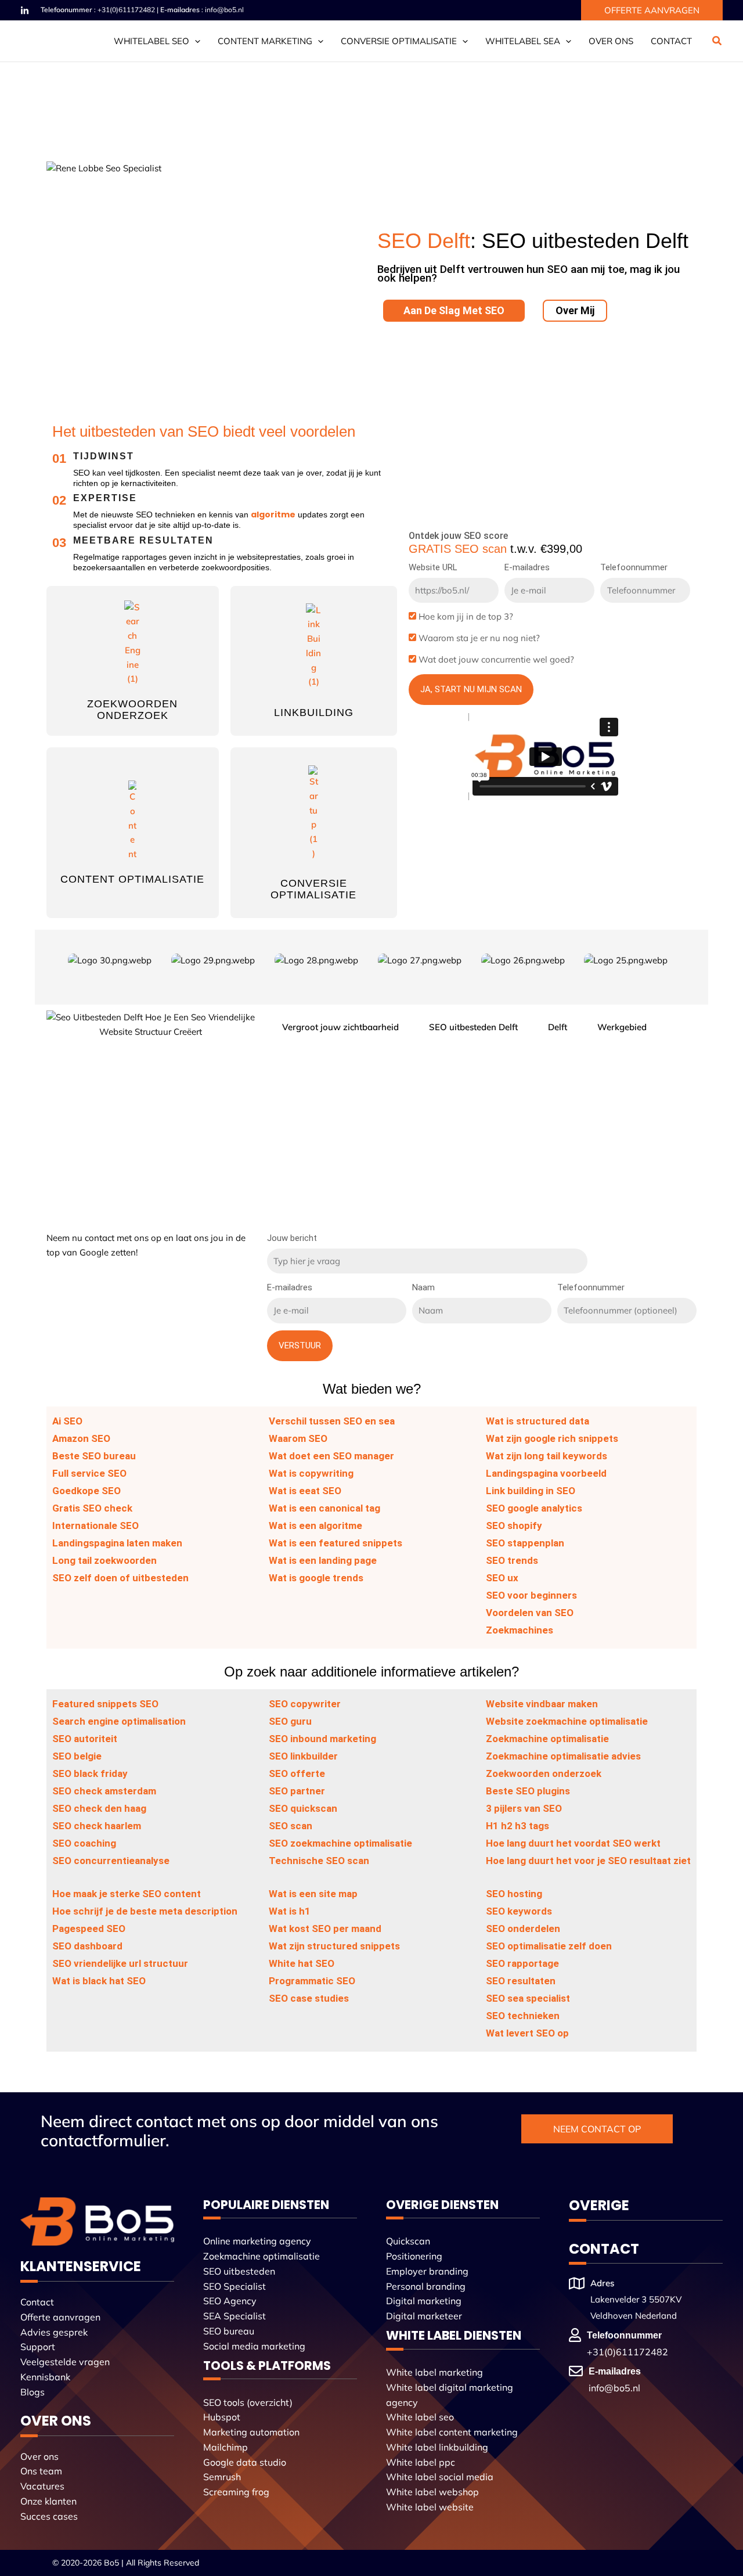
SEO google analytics (534, 1508)
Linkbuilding (314, 713)
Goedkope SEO (86, 1491)
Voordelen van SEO (530, 1613)
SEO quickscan (303, 1808)
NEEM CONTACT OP (597, 2129)
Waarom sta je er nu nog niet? (479, 638)
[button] (652, 10)
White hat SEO (302, 1963)
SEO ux (502, 1578)
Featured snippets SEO (105, 1704)
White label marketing (434, 2372)
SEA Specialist (235, 2316)
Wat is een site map (313, 1894)
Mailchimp (226, 2447)
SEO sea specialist (528, 1998)
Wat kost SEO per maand (325, 1929)
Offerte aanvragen (60, 2317)
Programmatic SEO (312, 1981)
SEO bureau (229, 2331)
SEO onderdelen (523, 1929)
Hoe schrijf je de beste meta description (145, 1911)
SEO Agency (230, 2301)
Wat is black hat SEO (99, 1981)
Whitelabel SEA (523, 41)
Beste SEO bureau (94, 1456)
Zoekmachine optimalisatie (547, 1739)
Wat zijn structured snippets (334, 1946)
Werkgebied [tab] (622, 1027)
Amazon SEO (81, 1438)
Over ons (611, 41)
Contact (671, 41)
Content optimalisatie (132, 879)
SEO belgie (77, 1756)
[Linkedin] (25, 11)
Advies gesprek (54, 2332)
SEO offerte (297, 1773)
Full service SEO (89, 1473)
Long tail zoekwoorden (104, 1560)
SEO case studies (309, 1998)
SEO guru (290, 1721)
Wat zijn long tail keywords (547, 1456)
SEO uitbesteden (239, 2271)
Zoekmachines (520, 1630)
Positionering (414, 2256)
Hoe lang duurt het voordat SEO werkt (573, 1843)
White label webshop (432, 2492)
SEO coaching (84, 1843)
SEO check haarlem (97, 1826)
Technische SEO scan (319, 1861)
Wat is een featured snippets (336, 1543)
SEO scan (291, 1826)
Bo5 (111, 2563)
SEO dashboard (87, 1946)
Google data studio (245, 2462)
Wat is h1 (290, 1911)
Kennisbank (45, 2377)
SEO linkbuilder (303, 1756)
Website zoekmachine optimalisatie (567, 1721)
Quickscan (408, 2241)
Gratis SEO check (92, 1508)
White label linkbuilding (437, 2447)
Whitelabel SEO (152, 41)
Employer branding (427, 2271)
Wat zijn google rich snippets (552, 1438)
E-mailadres (527, 567)
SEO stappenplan (525, 1543)
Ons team (41, 2471)
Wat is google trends (316, 1578)
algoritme (273, 515)
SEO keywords (519, 1911)
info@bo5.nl (224, 10)
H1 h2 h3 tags (517, 1826)
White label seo (420, 2417)
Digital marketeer (424, 2316)
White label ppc (421, 2462)
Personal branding (426, 2286)
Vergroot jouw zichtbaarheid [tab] (340, 1027)
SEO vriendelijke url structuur (120, 1963)
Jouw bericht (292, 1238)
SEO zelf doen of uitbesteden (120, 1578)
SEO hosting (514, 1894)
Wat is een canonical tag (324, 1508)
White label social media (440, 2477)
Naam (423, 1287)
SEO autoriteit (85, 1739)
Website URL (433, 567)
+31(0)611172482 (126, 10)
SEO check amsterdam (104, 1791)
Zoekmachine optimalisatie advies (563, 1756)
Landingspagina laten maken (117, 1543)
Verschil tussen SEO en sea (332, 1421)
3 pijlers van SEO (524, 1808)
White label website (430, 2507)
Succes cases (49, 2516)
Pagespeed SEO (89, 1929)
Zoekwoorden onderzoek (132, 710)
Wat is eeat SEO (305, 1491)
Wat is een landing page (323, 1560)
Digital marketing (424, 2301)
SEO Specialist (235, 2286)
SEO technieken (523, 2016)
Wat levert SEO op (527, 2033)
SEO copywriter (305, 1704)
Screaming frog (236, 2492)
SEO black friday (90, 1773)
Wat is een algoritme (315, 1526)
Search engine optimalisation (119, 1721)
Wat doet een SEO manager (331, 1456)
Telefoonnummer (634, 567)
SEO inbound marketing (322, 1739)
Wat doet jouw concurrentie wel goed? (496, 659)
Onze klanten (48, 2501)
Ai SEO (67, 1421)
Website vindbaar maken (542, 1704)
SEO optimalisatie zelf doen (549, 1946)
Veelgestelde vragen (65, 2362)
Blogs (33, 2392)
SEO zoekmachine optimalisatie (340, 1843)
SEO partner (297, 1791)
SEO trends (512, 1560)
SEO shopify (514, 1526)
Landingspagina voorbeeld (546, 1473)
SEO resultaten (521, 1981)
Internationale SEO (95, 1526)
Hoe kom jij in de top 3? (466, 616)
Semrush (222, 2477)
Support (38, 2347)
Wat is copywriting (311, 1473)
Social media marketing (254, 2346)
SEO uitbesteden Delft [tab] (473, 1027)
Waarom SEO (298, 1438)
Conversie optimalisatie (399, 41)
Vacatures (42, 2486)
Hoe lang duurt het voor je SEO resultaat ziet (588, 1861)
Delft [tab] (558, 1027)
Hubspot (222, 2417)
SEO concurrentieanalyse (111, 1861)
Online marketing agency (257, 2241)
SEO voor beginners (531, 1595)
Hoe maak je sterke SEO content (127, 1894)
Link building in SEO (531, 1491)
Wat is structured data (538, 1421)
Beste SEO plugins (528, 1791)
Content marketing (265, 41)
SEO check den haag (99, 1808)
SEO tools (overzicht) (248, 2402)
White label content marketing (452, 2432)
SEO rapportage (522, 1963)
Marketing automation (251, 2432)
